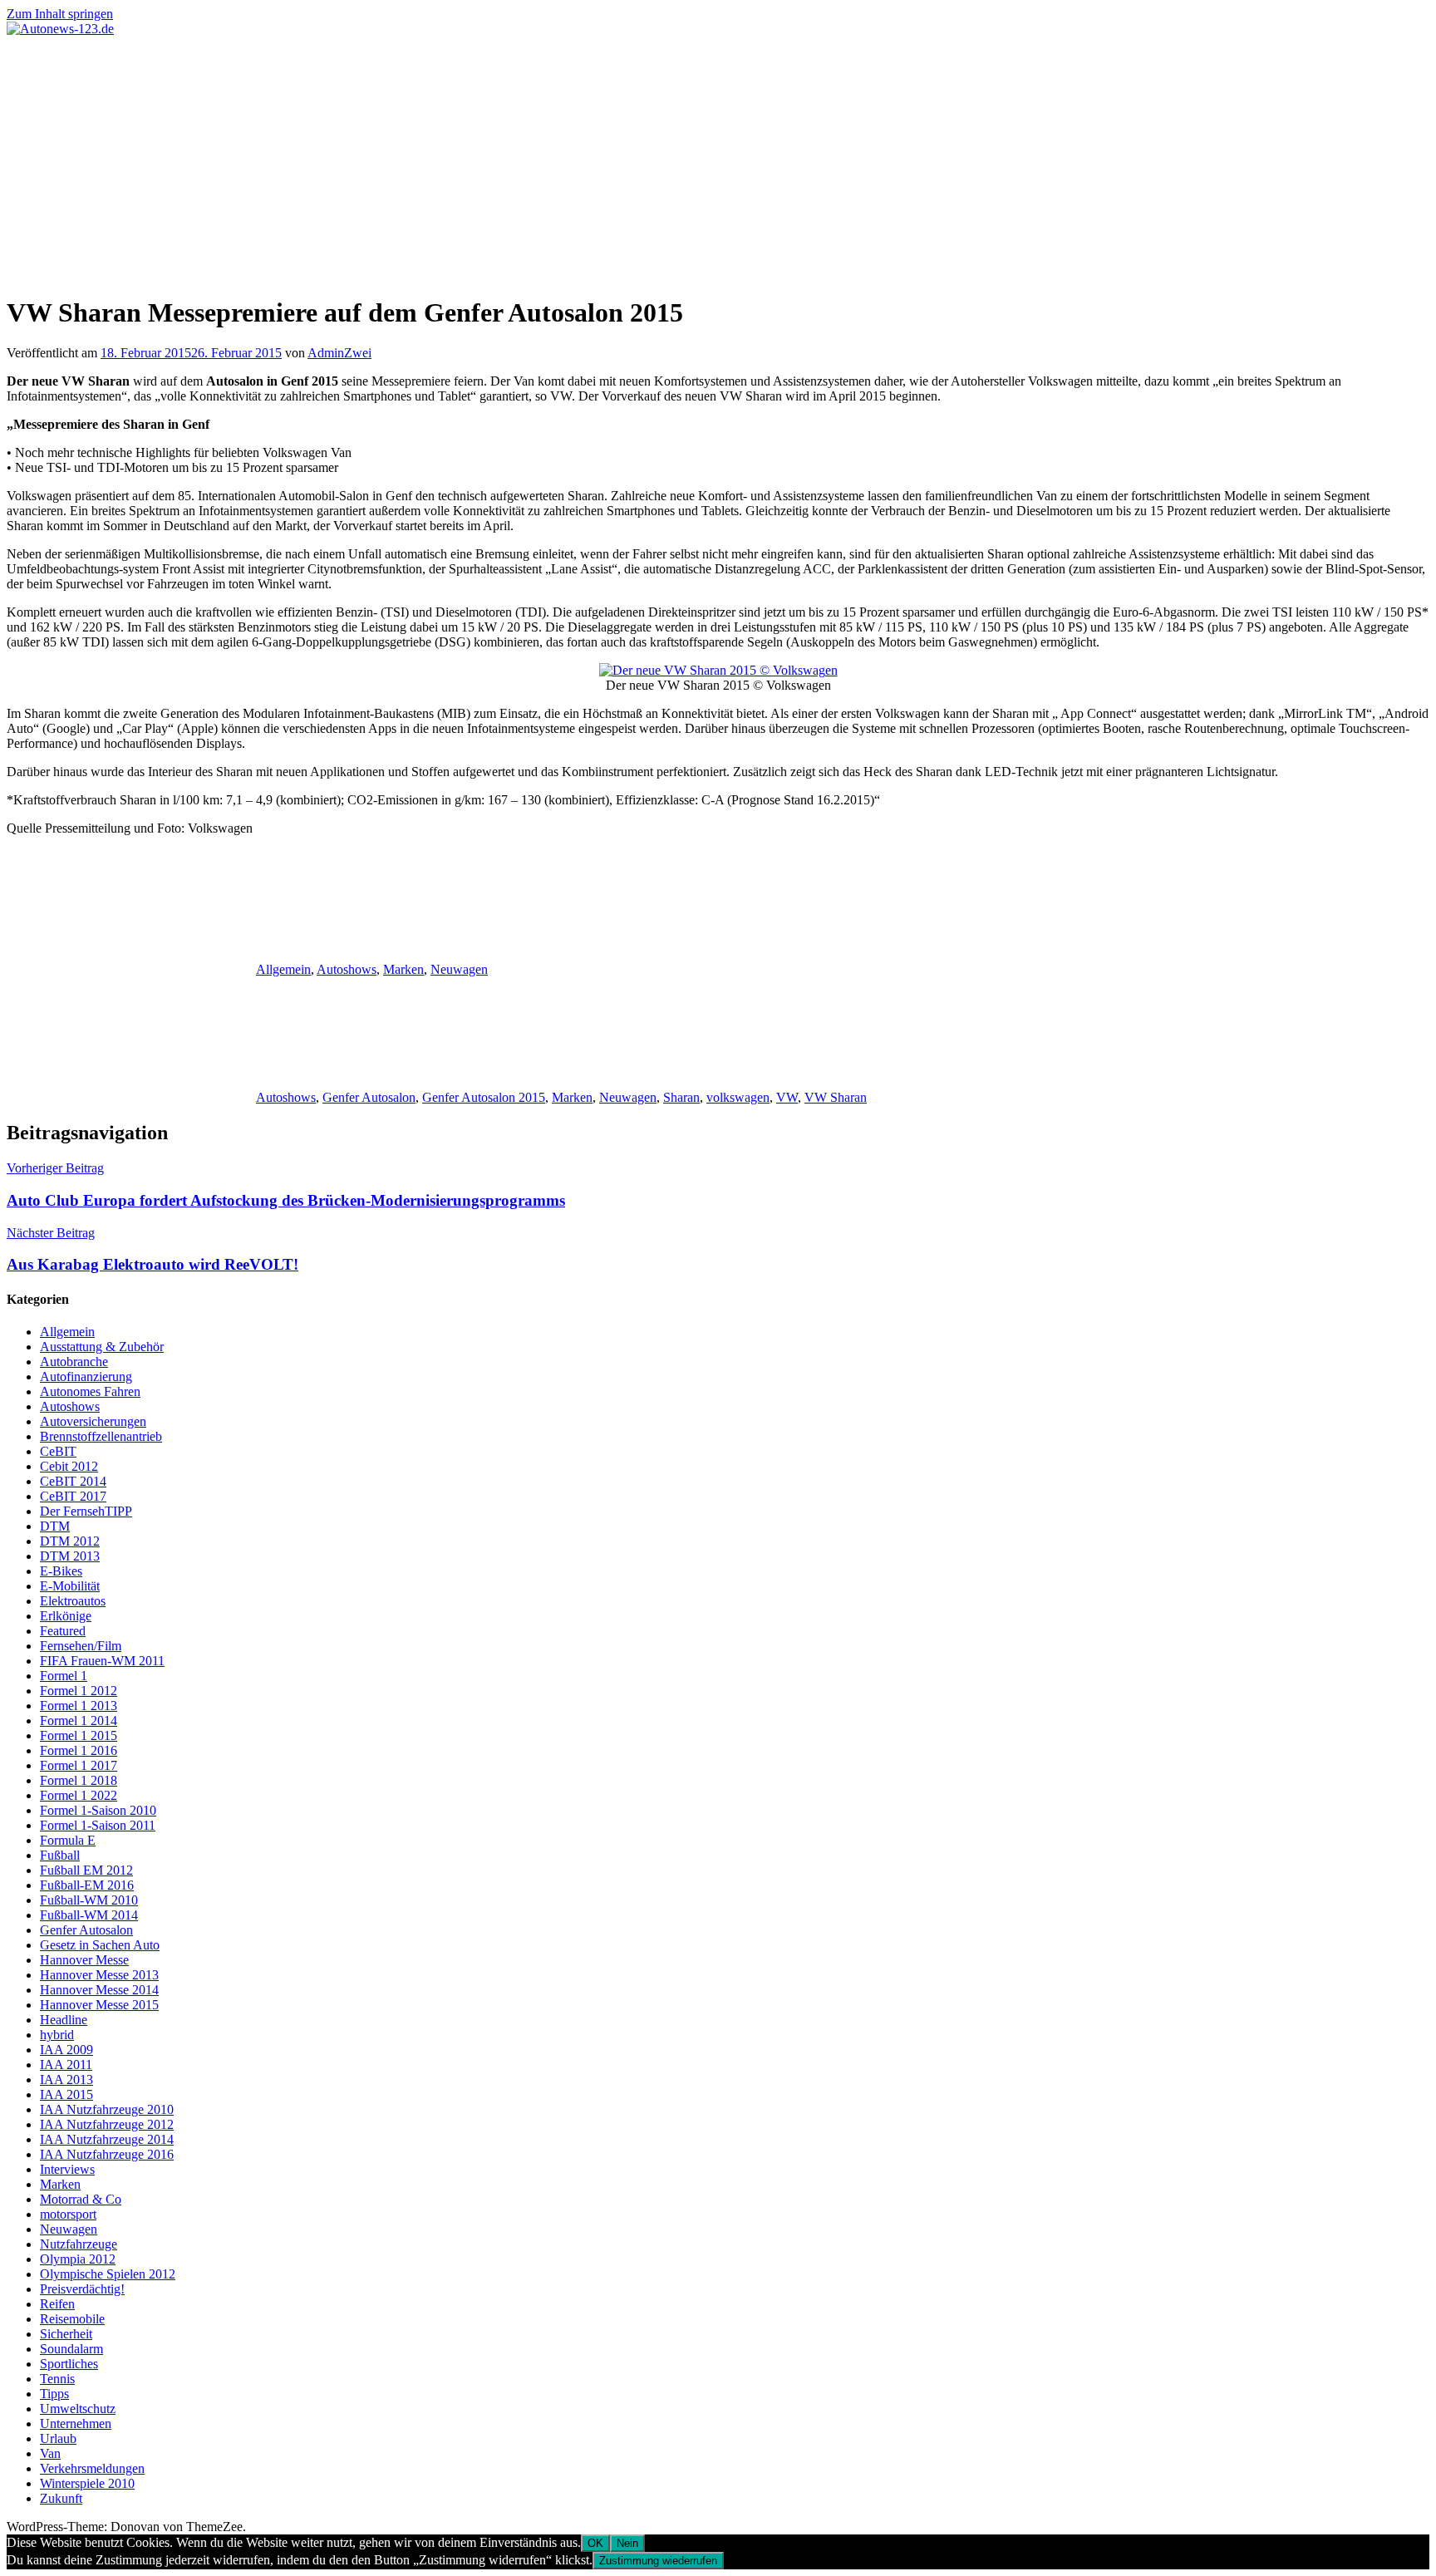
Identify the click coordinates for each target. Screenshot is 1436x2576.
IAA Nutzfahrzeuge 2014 (107, 2139)
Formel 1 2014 (79, 1721)
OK (595, 2543)
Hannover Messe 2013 (99, 1975)
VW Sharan (836, 1097)
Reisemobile (72, 2319)
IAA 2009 (66, 2050)
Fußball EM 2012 (86, 1870)
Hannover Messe (84, 1960)
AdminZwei (339, 353)
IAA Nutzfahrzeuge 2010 (107, 2109)
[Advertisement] (718, 161)
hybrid (57, 2035)
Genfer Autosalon (369, 1097)
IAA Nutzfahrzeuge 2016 (107, 2154)
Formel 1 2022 (79, 1795)
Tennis (57, 2379)
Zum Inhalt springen (60, 14)
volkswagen (738, 1097)
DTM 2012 (70, 1541)
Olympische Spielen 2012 (108, 2274)
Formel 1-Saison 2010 (98, 1810)
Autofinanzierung (86, 1376)
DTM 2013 (70, 1556)
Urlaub (58, 2438)
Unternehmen (76, 2424)
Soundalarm (71, 2349)
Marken (403, 969)
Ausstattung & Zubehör (102, 1347)
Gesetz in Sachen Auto (100, 1945)
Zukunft (61, 2498)
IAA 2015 (66, 2094)
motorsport (68, 2214)
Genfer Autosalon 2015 (484, 1097)
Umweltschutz (78, 2409)
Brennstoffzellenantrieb (101, 1436)
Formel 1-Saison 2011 (98, 1825)
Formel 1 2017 (79, 1765)
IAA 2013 (66, 2079)
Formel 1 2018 (79, 1780)
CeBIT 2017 (73, 1496)
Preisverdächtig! (82, 2289)
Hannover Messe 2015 (99, 2005)
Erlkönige (66, 1616)
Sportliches (69, 2364)
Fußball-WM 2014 (89, 1915)
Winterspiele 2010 (87, 2483)
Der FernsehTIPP (86, 1511)
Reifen (57, 2304)
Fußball (60, 1855)
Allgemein (283, 969)
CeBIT (58, 1451)
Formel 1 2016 (79, 1750)
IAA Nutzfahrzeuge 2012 (107, 2124)
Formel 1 (64, 1676)
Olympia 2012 (78, 2259)
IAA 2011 (66, 2065)
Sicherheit (66, 2334)
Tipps (54, 2394)
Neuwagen (459, 969)
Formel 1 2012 (79, 1691)
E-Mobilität (70, 1586)
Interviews (67, 2169)
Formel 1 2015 (79, 1735)
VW (787, 1097)
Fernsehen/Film (81, 1646)
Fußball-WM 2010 (89, 1900)
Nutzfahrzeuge (79, 2244)
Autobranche (74, 1362)
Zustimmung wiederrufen (658, 2561)
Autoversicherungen (93, 1421)
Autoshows (347, 969)
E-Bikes (61, 1571)
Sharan (681, 1097)
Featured (63, 1631)
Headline (64, 2020)
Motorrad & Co (81, 2199)
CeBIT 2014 (73, 1481)
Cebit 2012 (69, 1466)
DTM (55, 1526)
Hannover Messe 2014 (99, 1990)
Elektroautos (73, 1601)
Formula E (68, 1840)
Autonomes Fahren (90, 1391)
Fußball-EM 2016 (87, 1885)
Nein (627, 2543)
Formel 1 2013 (79, 1706)
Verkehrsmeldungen (92, 2468)
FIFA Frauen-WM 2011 (102, 1661)
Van (50, 2453)
